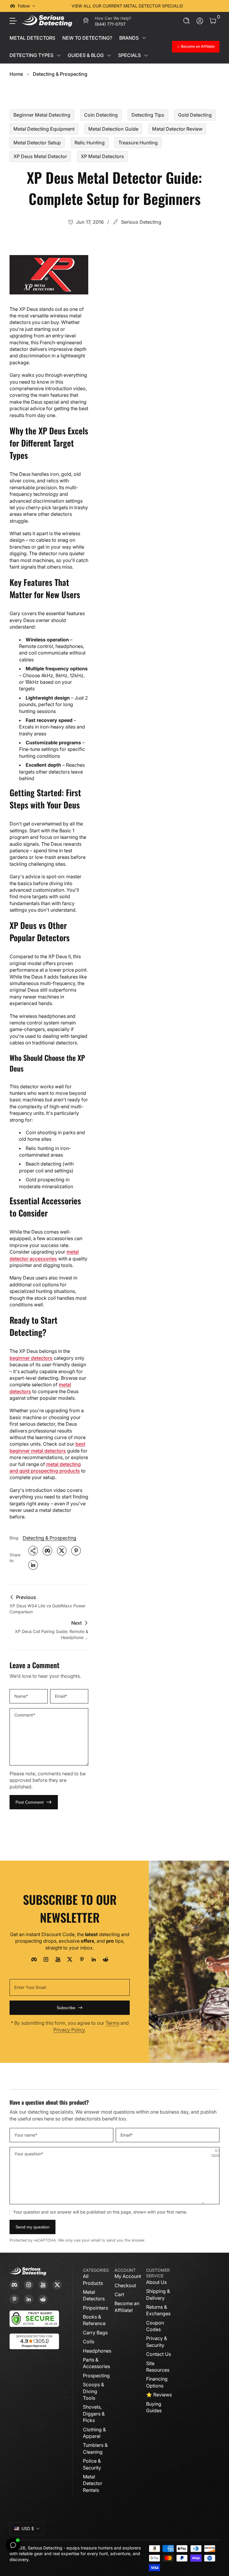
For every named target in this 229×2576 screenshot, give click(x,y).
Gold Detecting (195, 115)
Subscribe (66, 2008)
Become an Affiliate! (127, 2307)
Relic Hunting (90, 143)
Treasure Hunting (138, 143)
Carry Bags (95, 2333)
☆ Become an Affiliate (196, 46)
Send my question (33, 2227)
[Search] (187, 21)
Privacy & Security (157, 2342)
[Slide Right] (210, 6)
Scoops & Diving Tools (93, 2391)
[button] (187, 21)
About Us (156, 2282)
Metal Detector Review (177, 129)
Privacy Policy (69, 2030)
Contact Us (158, 2354)
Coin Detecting (101, 115)
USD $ (28, 2528)
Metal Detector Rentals (93, 2483)
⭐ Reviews (159, 2395)
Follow (24, 6)
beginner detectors (31, 1358)
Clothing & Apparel (94, 2433)
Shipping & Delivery (158, 2294)
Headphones (97, 2351)
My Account (128, 2276)
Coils (89, 2342)
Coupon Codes (155, 2326)
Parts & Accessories (96, 2363)
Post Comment (30, 1802)
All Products (93, 2279)
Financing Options (157, 2382)
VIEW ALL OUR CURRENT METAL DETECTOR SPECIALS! (127, 6)
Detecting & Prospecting (60, 74)
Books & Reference (94, 2320)
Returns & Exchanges (158, 2310)
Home (16, 74)
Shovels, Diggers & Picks (94, 2414)
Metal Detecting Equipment (44, 129)
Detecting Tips (148, 115)
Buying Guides (154, 2407)
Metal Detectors (94, 2295)
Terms (112, 2023)
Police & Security (92, 2464)
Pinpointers (95, 2308)
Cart (119, 2294)
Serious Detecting (45, 2548)
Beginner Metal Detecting (42, 115)
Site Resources (158, 2367)
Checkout (125, 2285)
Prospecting (96, 2376)
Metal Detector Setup (37, 143)
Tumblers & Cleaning (95, 2448)
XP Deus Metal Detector (40, 156)
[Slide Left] (45, 6)
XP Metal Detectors (102, 156)
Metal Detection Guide (113, 129)
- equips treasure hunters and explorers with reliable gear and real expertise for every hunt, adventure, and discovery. (75, 2554)
